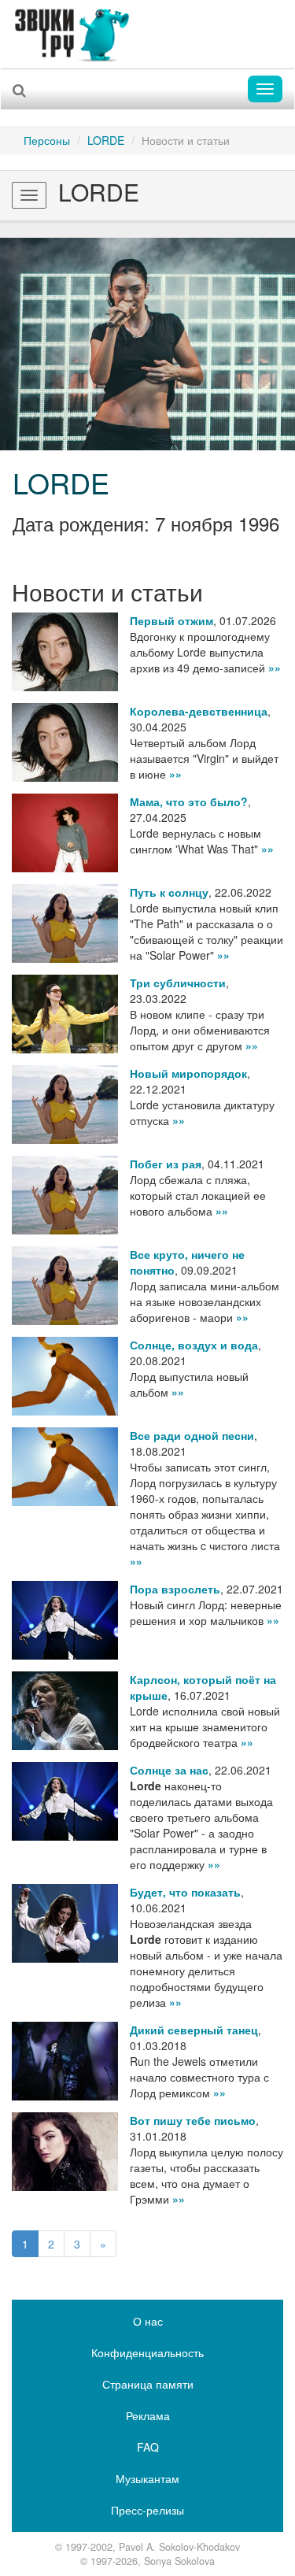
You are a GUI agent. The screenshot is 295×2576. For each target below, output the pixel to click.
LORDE (106, 140)
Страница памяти (148, 2384)
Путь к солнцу (169, 892)
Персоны (47, 140)
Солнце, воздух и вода (194, 1345)
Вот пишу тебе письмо (193, 2120)
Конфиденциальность (147, 2352)
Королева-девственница (199, 711)
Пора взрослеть (175, 1589)
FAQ (148, 2447)
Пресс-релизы (147, 2510)
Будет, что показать (185, 1892)
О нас (148, 2321)
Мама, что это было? (189, 801)
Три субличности (178, 983)
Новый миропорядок (188, 1073)
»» (275, 668)
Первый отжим (171, 620)
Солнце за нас (169, 1770)
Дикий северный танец (194, 2030)
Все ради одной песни (192, 1435)
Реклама (148, 2415)
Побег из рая (166, 1164)
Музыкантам (147, 2478)
